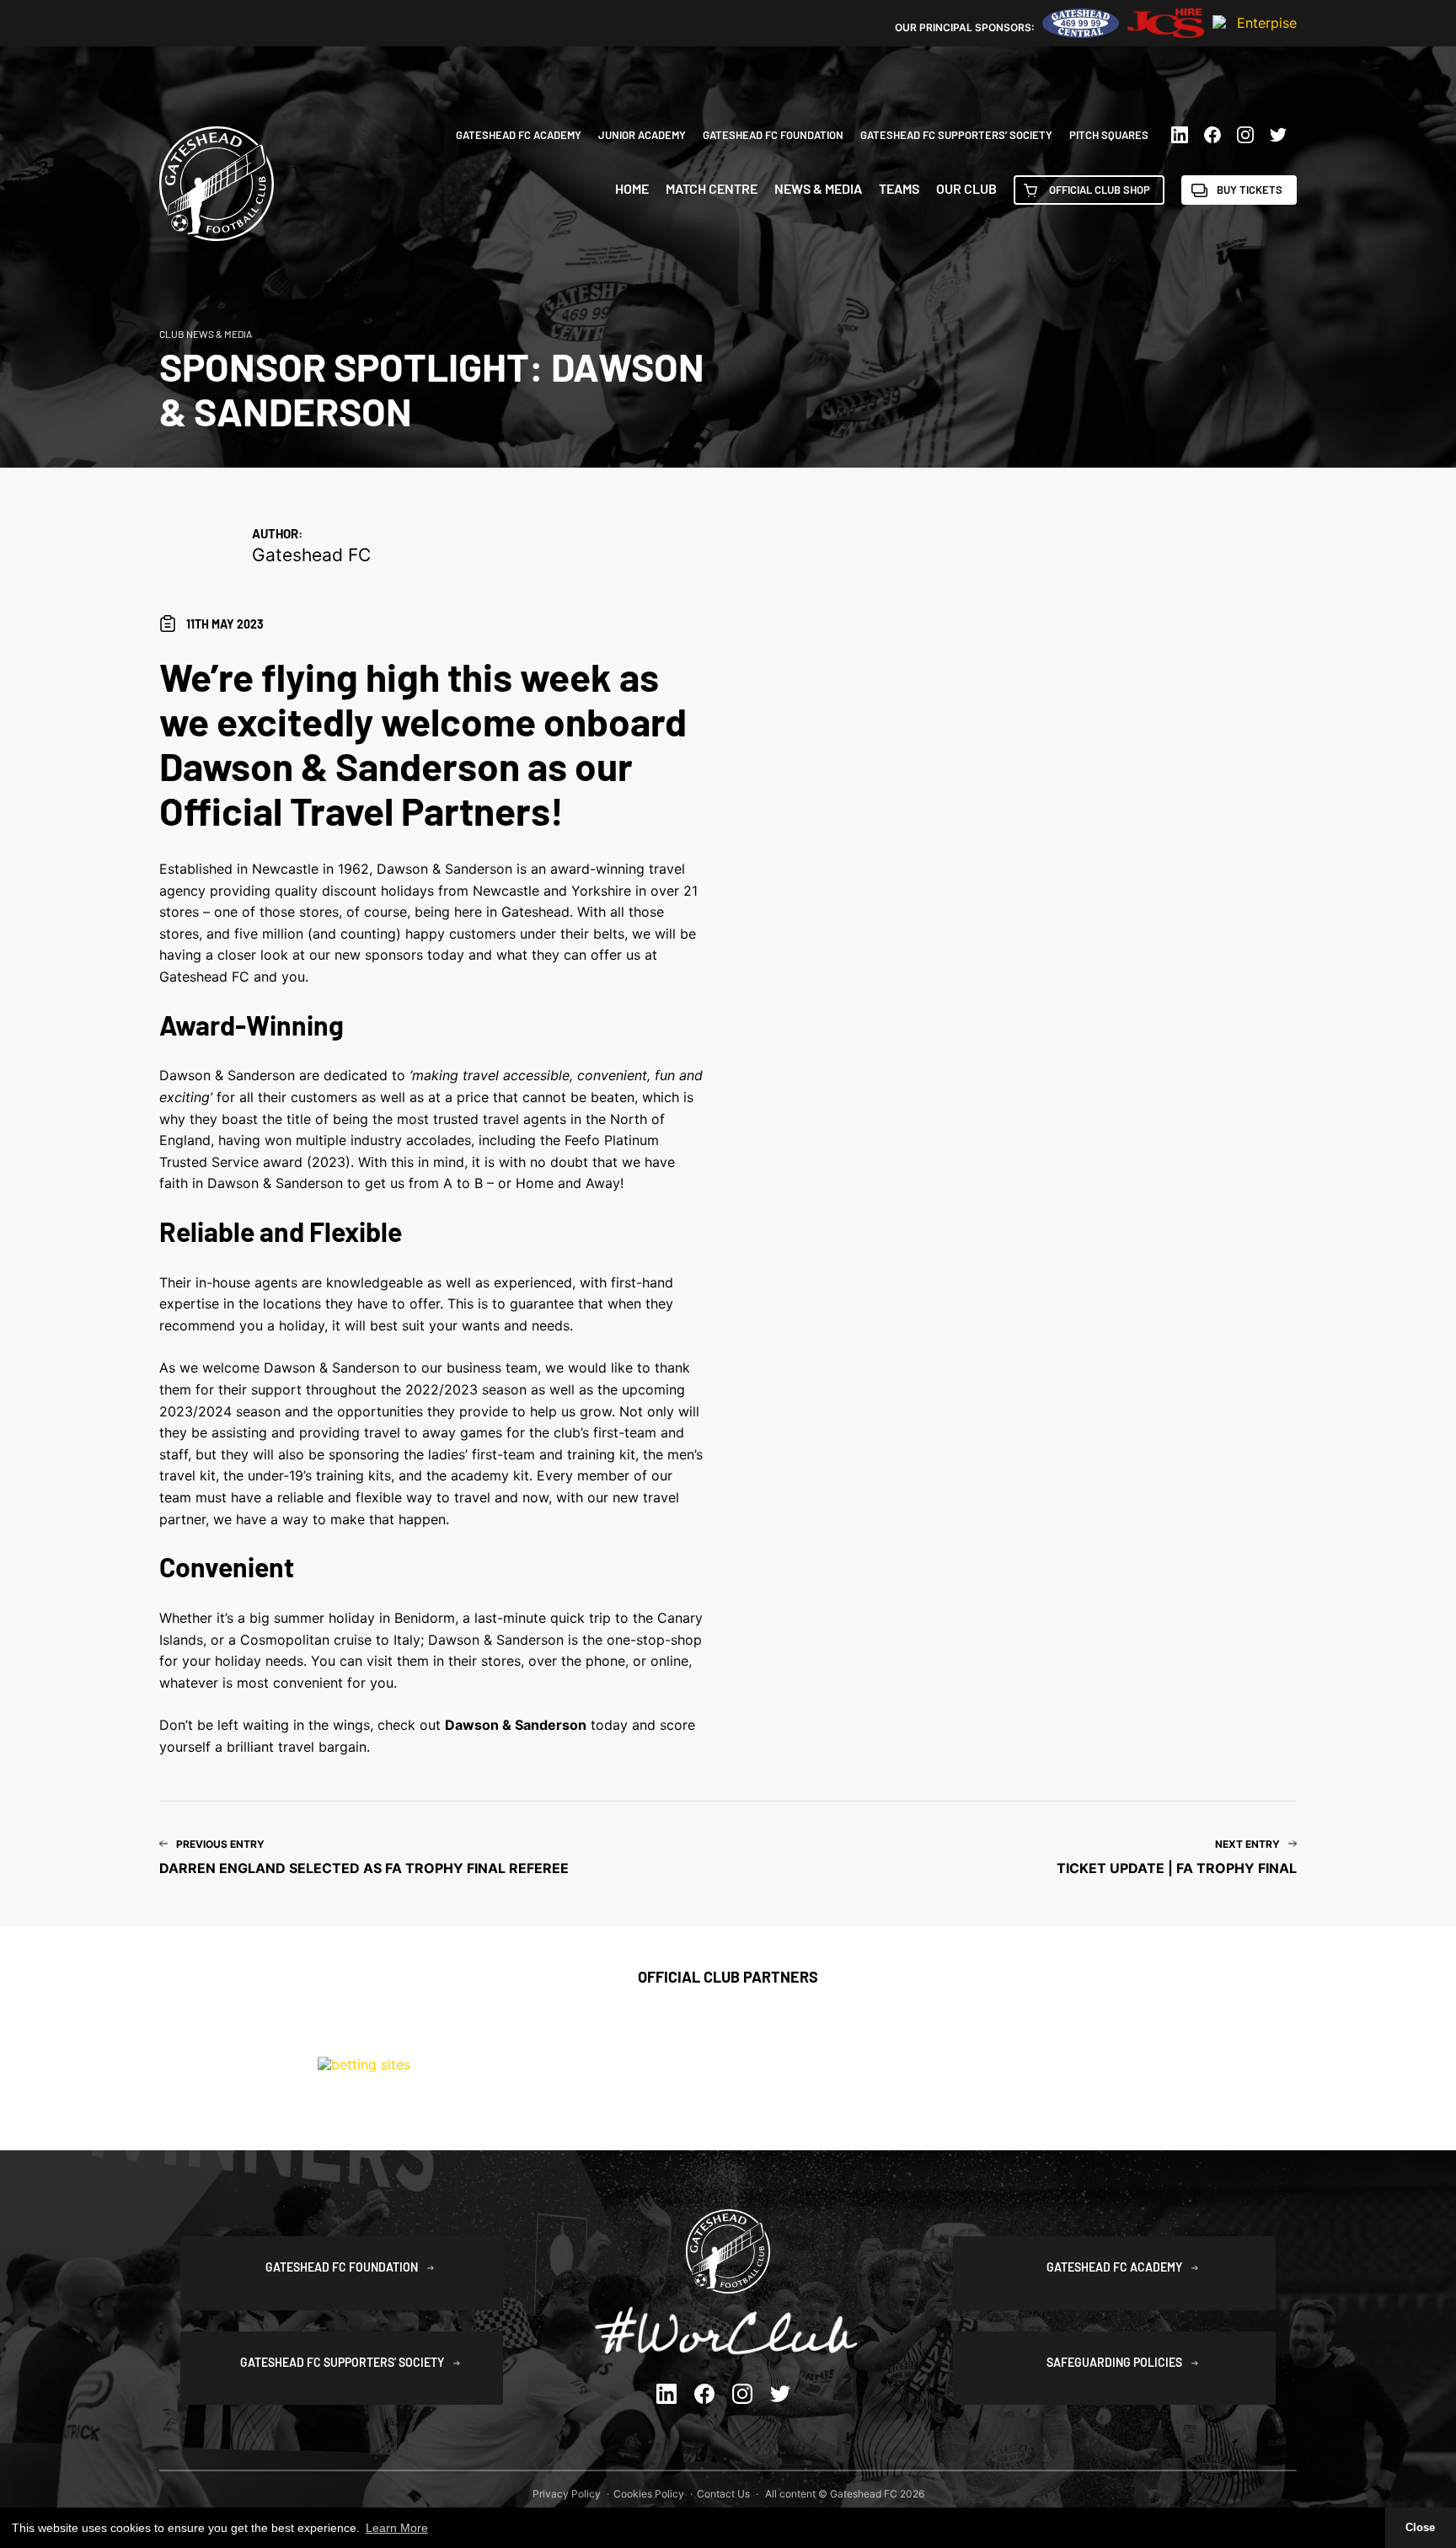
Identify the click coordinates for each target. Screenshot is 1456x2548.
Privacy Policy (567, 2494)
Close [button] (1420, 2528)
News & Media (818, 189)
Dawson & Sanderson (516, 1725)
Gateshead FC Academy (519, 135)
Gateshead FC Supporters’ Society (956, 135)
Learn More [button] (397, 2528)
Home (632, 189)
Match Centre (712, 189)
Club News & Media (206, 334)
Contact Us (723, 2494)
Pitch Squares (1109, 135)
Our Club (966, 189)
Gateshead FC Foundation (773, 135)
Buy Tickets (1250, 190)
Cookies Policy (649, 2494)
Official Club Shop (1100, 190)
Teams (899, 189)
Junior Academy (642, 135)
